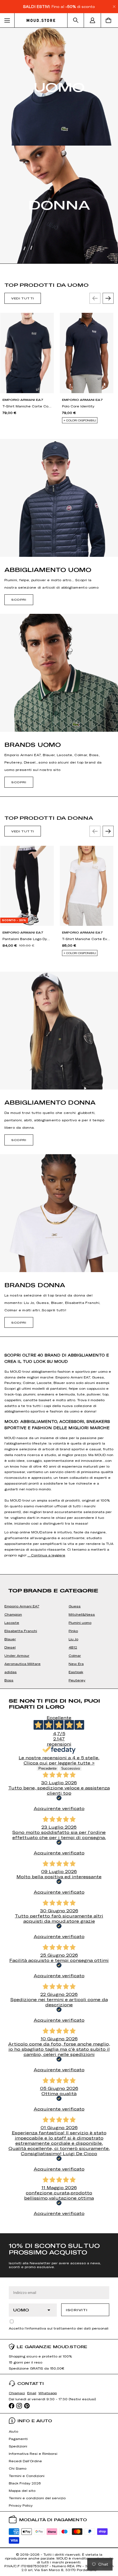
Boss (9, 1680)
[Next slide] (108, 298)
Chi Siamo (18, 2468)
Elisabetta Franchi (21, 1631)
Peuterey (77, 1680)
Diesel (10, 1647)
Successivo (71, 1768)
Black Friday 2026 (25, 2483)
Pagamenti (18, 2439)
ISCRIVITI (77, 2310)
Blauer (10, 1639)
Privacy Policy (21, 2505)
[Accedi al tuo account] (92, 20)
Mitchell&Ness (82, 1614)
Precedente (47, 1768)
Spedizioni (18, 2446)
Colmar (75, 1655)
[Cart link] (109, 20)
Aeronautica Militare (23, 1664)
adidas (11, 1672)
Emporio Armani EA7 (22, 1606)
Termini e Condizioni (27, 2476)
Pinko (73, 1631)
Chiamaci (17, 2393)
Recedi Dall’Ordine (25, 2461)
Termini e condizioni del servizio (37, 2498)
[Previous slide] (95, 298)
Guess (75, 1606)
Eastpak (76, 1672)
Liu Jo (73, 1639)
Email (32, 2393)
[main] (59, 1130)
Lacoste (12, 1622)
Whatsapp (48, 2393)
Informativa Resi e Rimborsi (33, 2453)
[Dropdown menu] (7, 20)
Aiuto (13, 2431)
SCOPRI (19, 600)
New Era (76, 1664)
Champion (13, 1614)
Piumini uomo (80, 1622)
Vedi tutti (23, 298)
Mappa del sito (22, 2490)
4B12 (73, 1647)
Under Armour (17, 1655)
